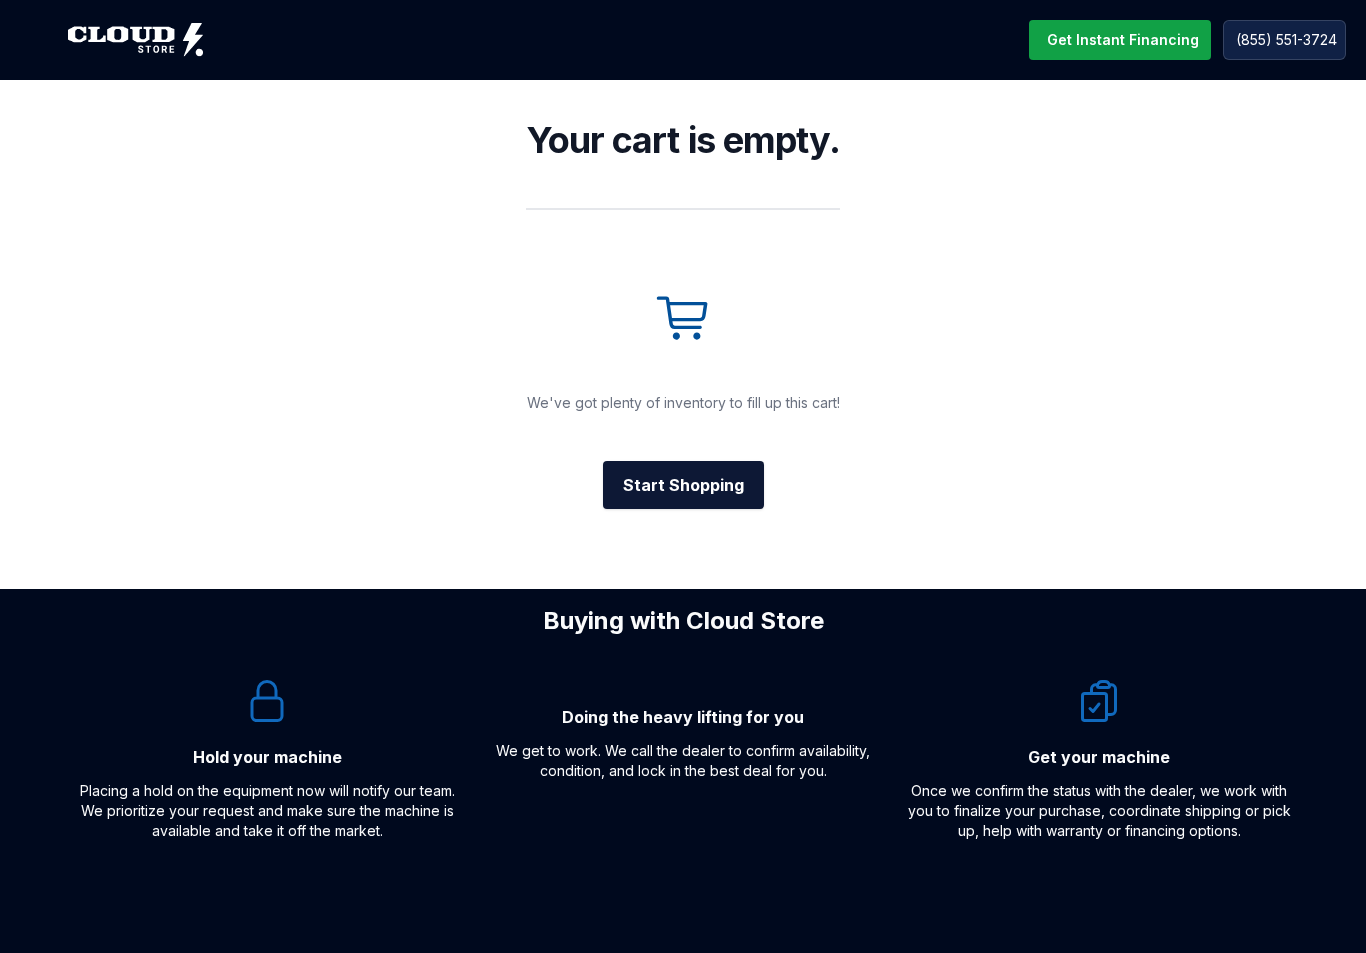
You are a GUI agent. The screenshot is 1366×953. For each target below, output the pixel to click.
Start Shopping (683, 485)
